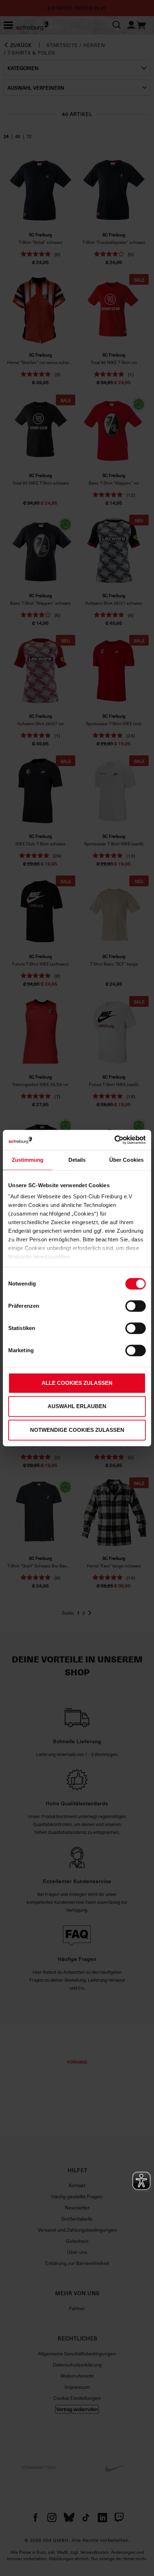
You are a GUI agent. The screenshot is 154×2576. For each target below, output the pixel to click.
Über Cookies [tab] (126, 1160)
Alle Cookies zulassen (77, 1383)
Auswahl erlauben (77, 1406)
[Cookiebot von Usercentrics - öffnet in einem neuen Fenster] (114, 1140)
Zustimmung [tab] (28, 1160)
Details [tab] (77, 1160)
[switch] (136, 1306)
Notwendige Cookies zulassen (77, 1430)
